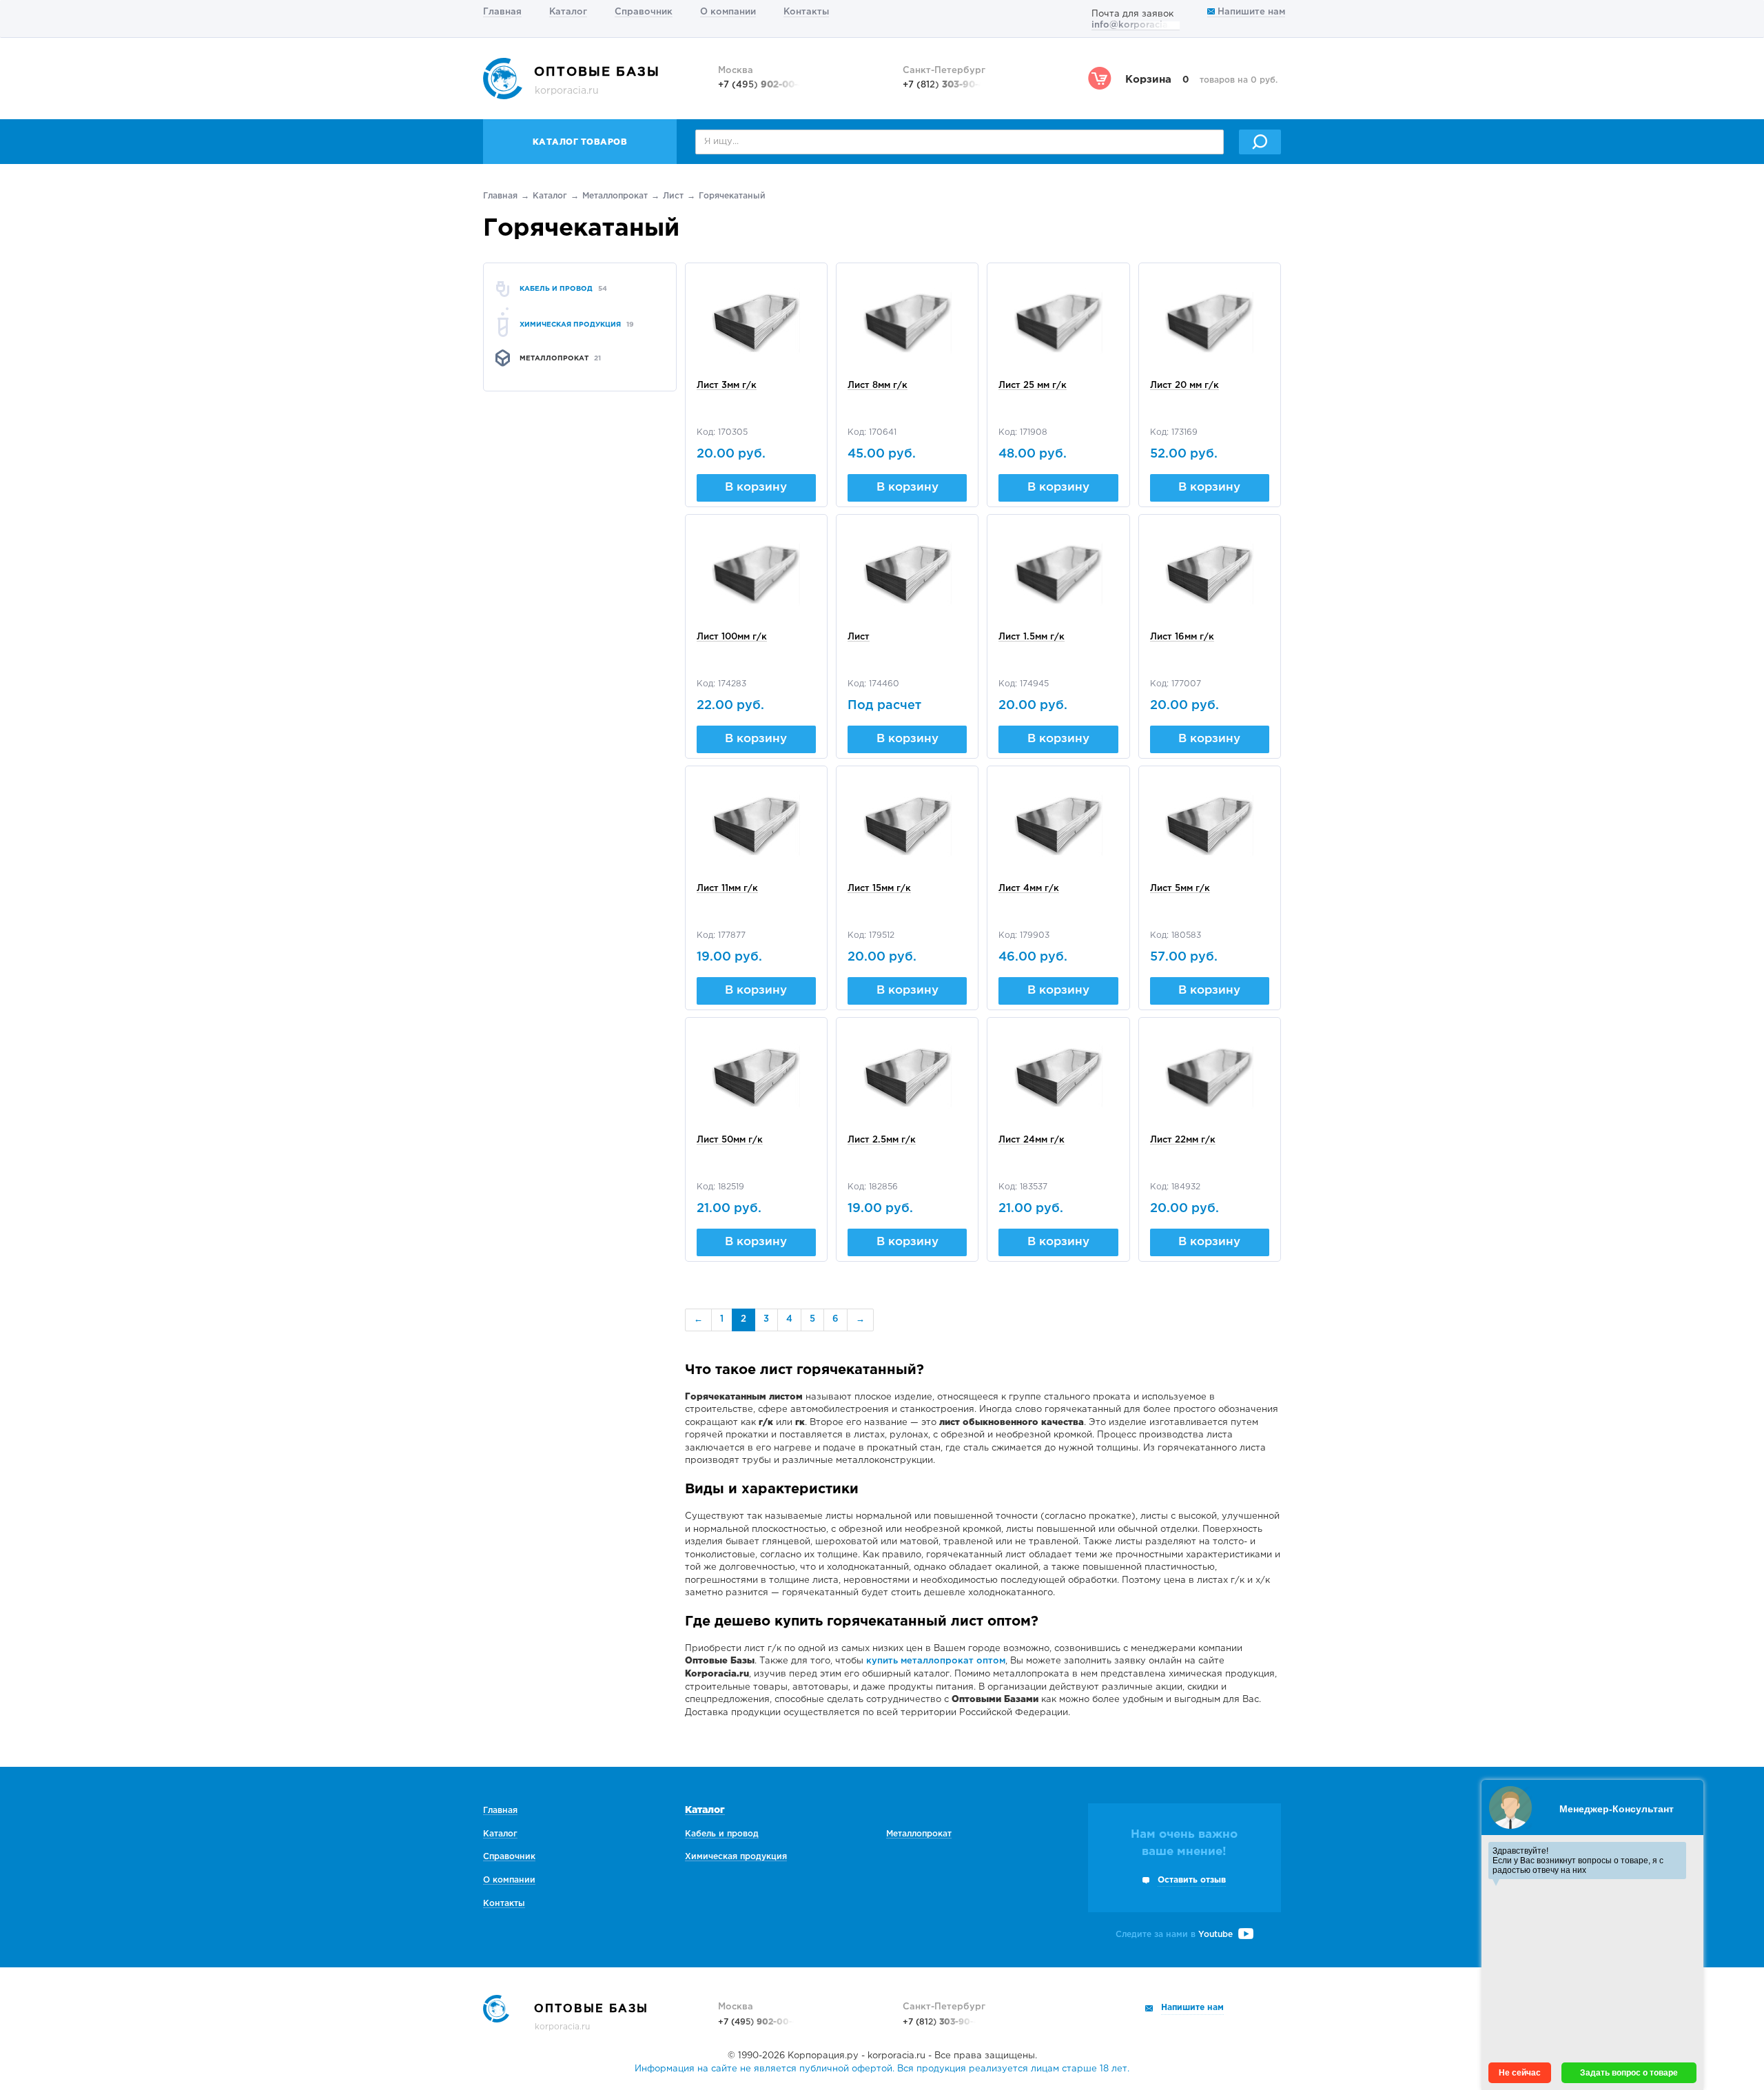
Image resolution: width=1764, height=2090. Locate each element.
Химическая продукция (736, 1857)
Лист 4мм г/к (1029, 889)
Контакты (806, 12)
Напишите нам (1250, 12)
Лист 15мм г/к (879, 889)
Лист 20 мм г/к (1184, 386)
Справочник (644, 12)
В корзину (756, 488)
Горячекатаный (732, 196)
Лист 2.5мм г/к (882, 1140)
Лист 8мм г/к (878, 386)
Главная (502, 12)
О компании (728, 12)
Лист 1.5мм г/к (1032, 637)
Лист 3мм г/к (727, 386)
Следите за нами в (1174, 1935)
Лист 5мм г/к (1180, 889)
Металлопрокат (615, 196)
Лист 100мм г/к (732, 637)
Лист (673, 196)
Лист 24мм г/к (1032, 1140)
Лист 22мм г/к (1183, 1140)
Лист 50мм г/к (730, 1140)
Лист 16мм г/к (1182, 637)
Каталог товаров (580, 142)
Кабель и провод (722, 1834)
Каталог (568, 12)
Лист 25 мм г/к (1033, 386)
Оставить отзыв (1192, 1880)
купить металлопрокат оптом (936, 1661)
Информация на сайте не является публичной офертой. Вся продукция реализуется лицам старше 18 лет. (882, 2069)
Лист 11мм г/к (727, 889)
